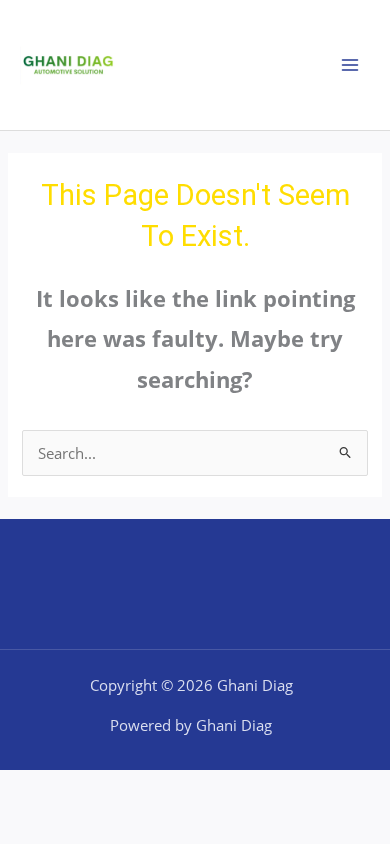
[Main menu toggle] (350, 65)
